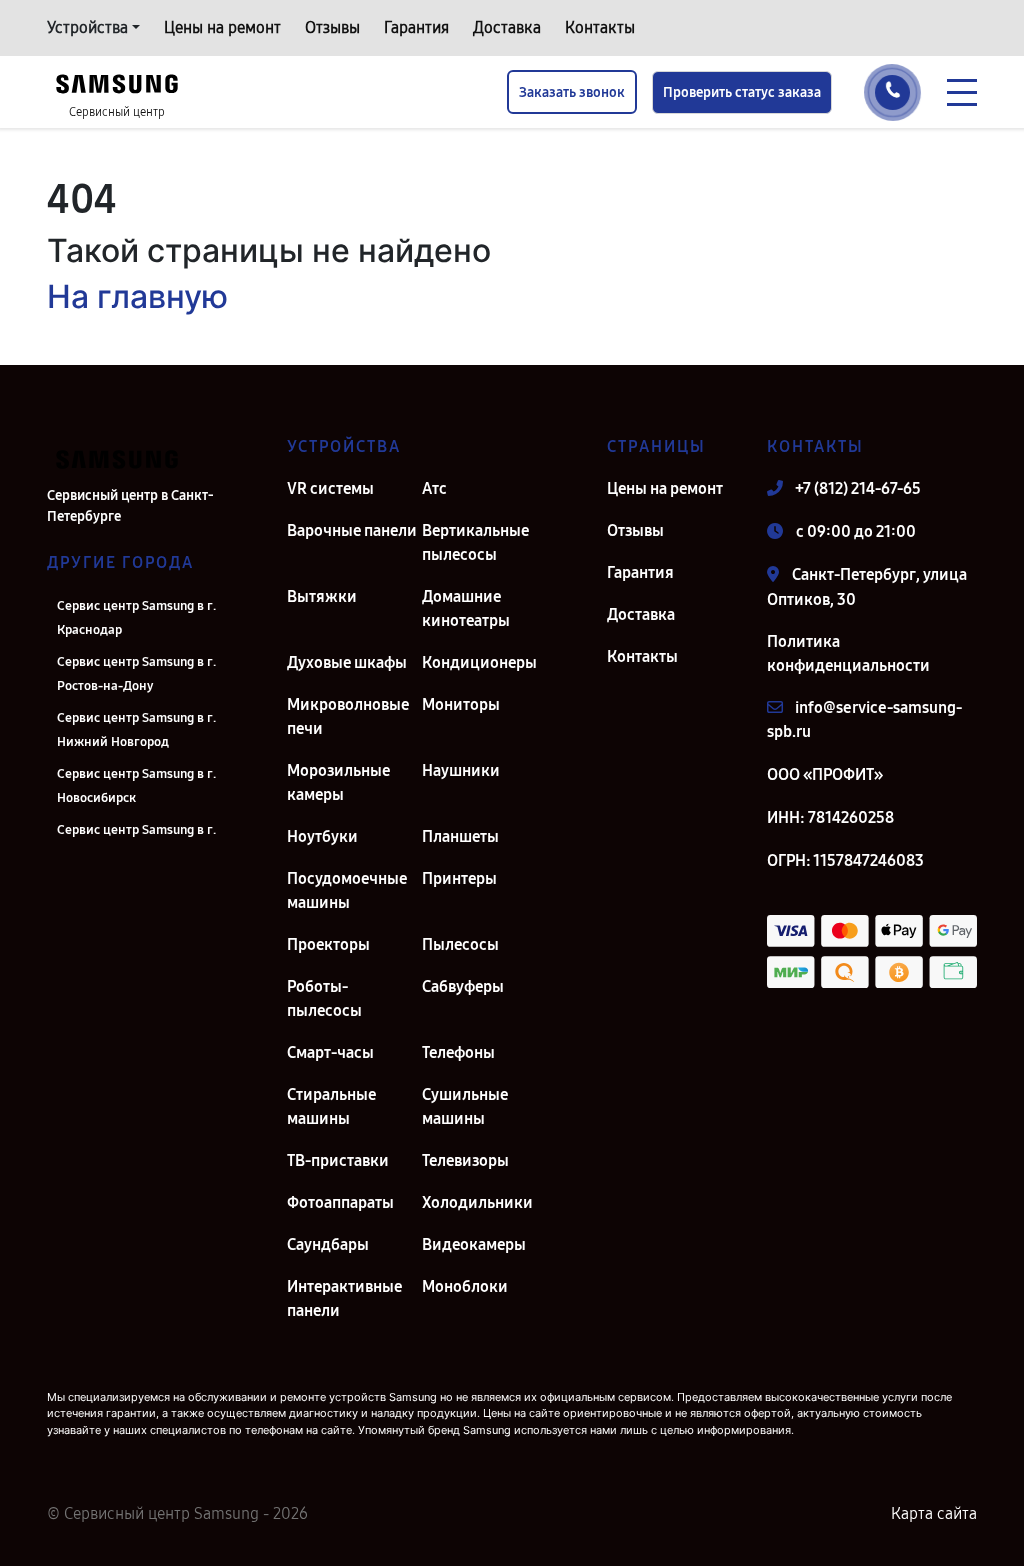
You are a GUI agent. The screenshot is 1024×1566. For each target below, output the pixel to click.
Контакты (600, 27)
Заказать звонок (572, 92)
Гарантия (416, 27)
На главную (137, 296)
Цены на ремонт (222, 27)
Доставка (507, 27)
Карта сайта (934, 1513)
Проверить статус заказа (742, 92)
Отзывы (332, 27)
